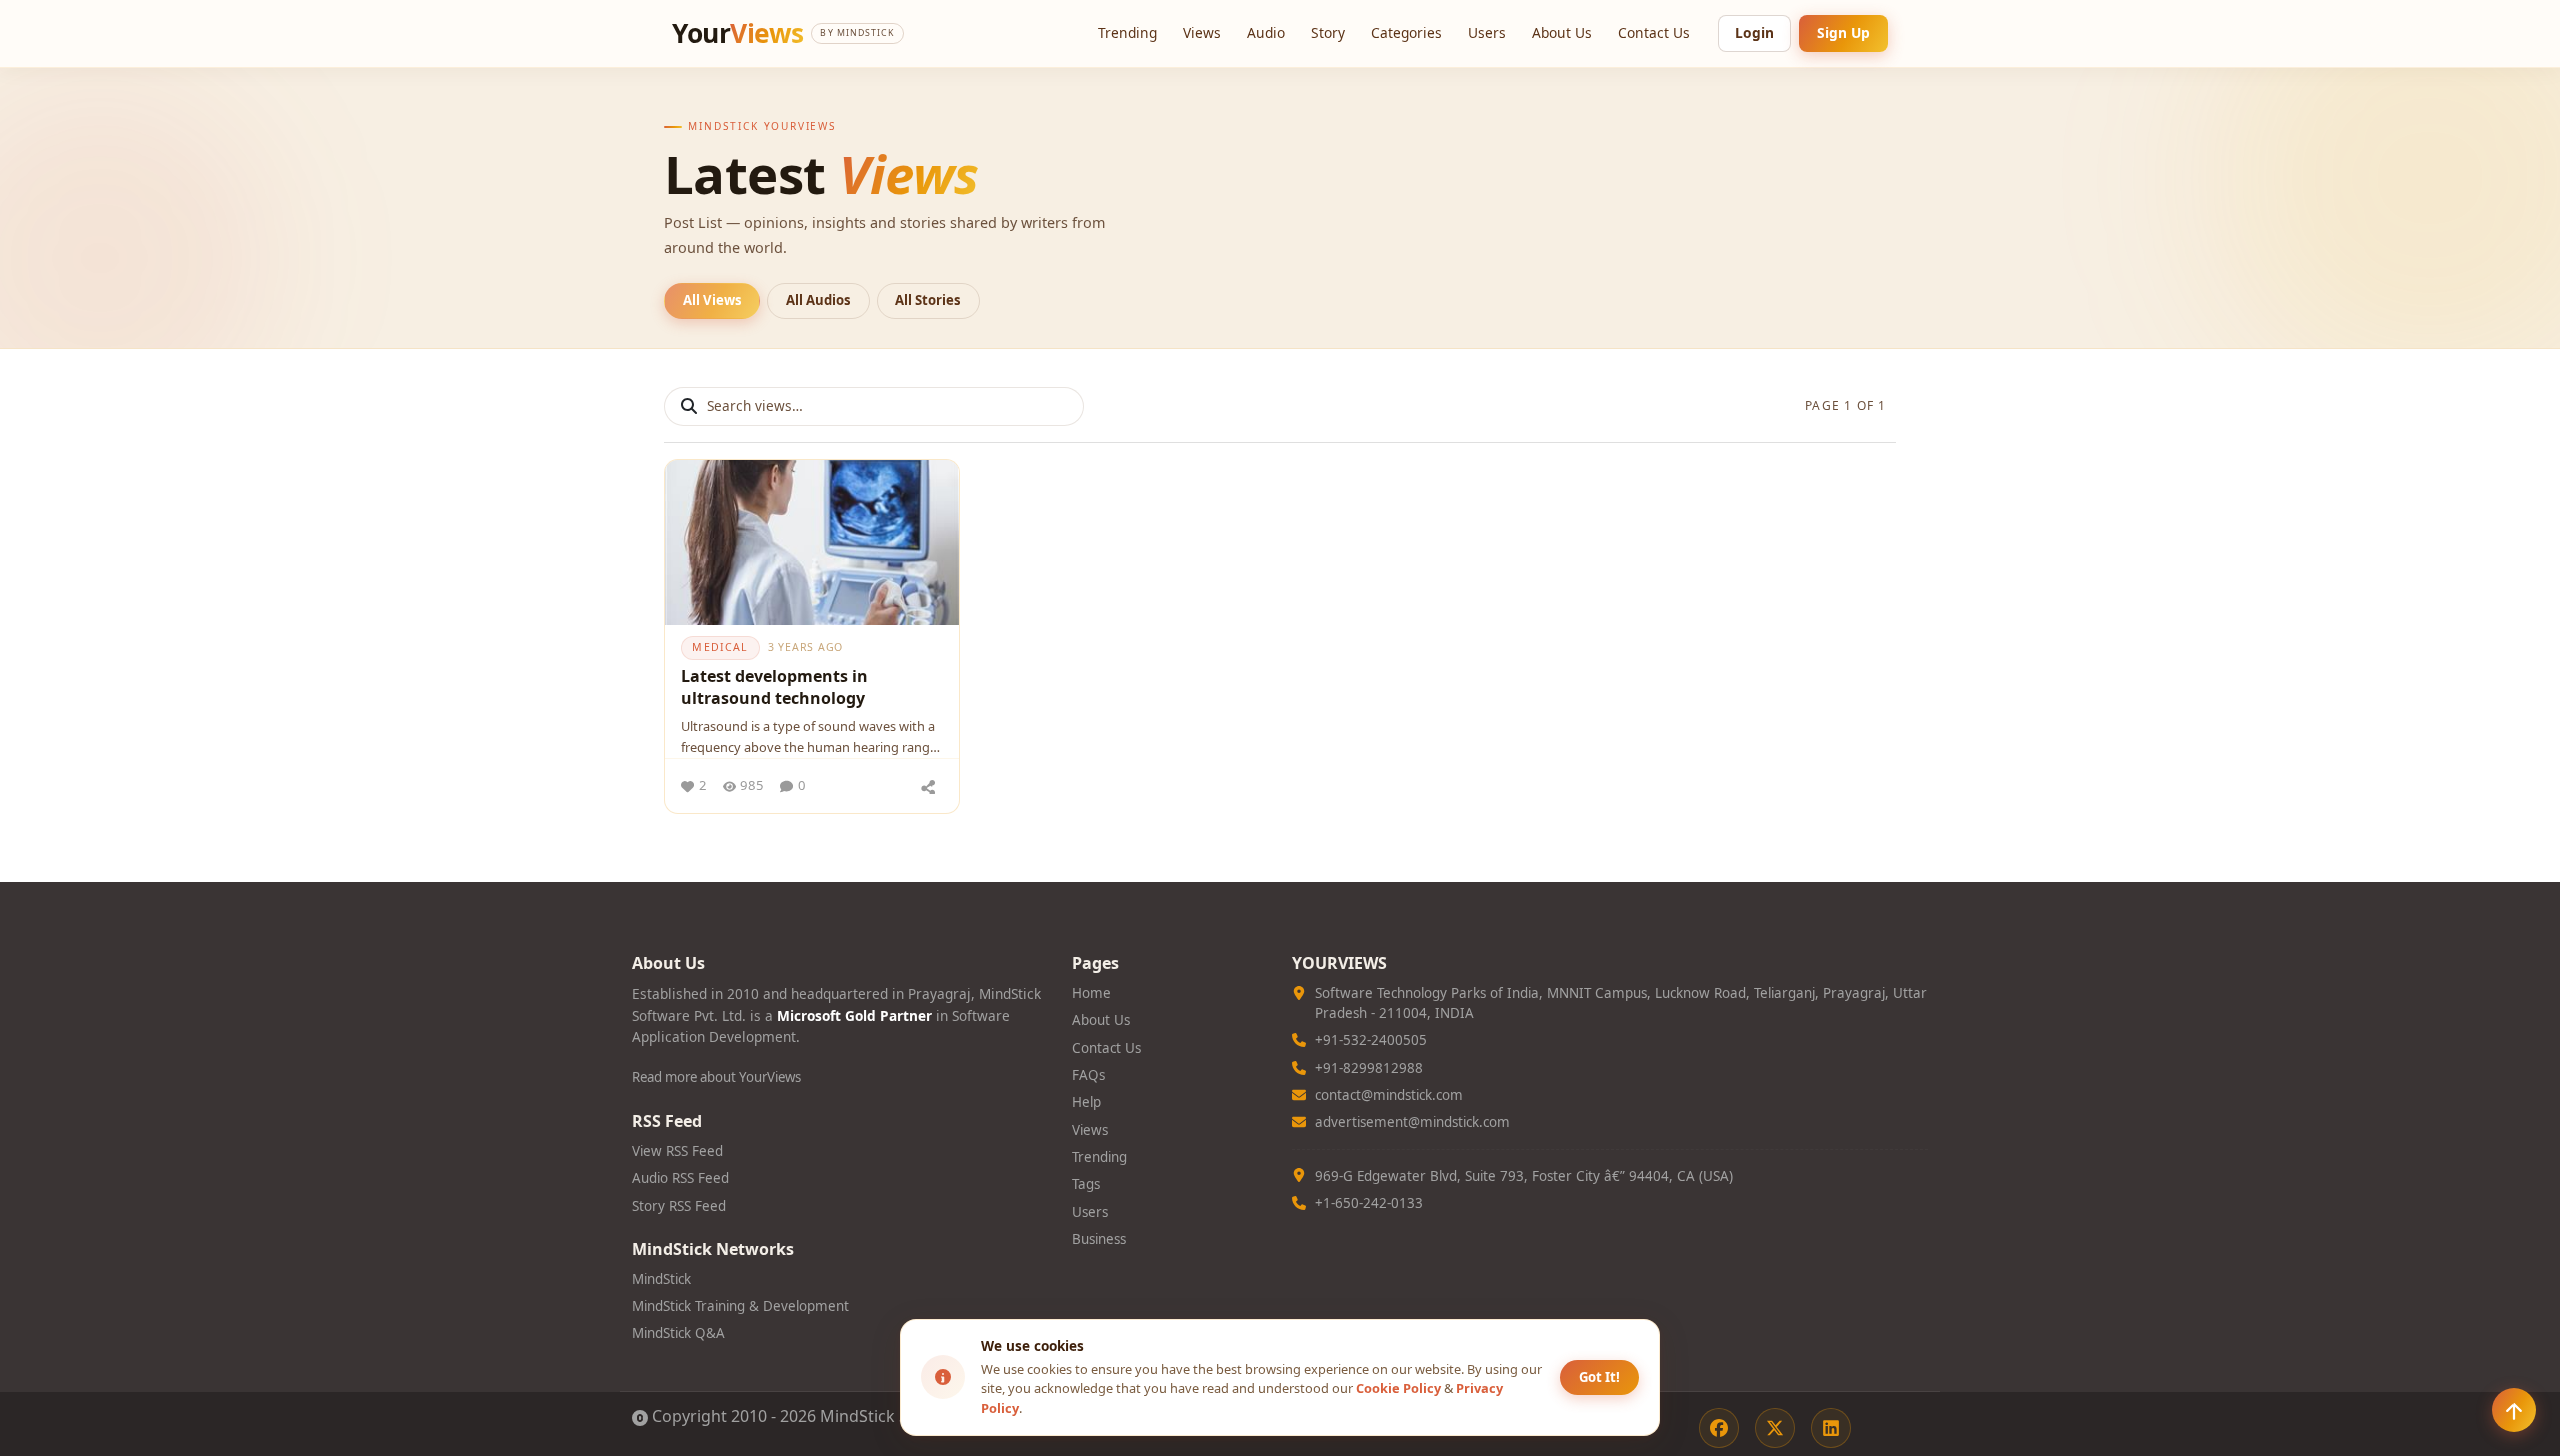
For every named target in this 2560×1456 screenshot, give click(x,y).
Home (1091, 993)
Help (1086, 1102)
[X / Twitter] (1775, 1428)
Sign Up (1843, 32)
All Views (712, 300)
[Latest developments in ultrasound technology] (812, 542)
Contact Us (1654, 32)
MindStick (661, 1279)
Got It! (1599, 1377)
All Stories (928, 300)
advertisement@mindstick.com (1412, 1122)
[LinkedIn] (1831, 1428)
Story (1328, 32)
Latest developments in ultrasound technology (774, 687)
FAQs (1088, 1075)
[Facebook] (1719, 1428)
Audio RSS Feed (680, 1178)
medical (720, 647)
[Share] (928, 786)
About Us (1562, 32)
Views (1202, 32)
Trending (1127, 32)
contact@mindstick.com (1389, 1095)
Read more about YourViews (716, 1077)
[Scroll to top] (2514, 1410)
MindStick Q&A (678, 1333)
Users (1487, 32)
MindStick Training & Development (740, 1306)
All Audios (818, 300)
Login (1754, 32)
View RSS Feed (677, 1151)
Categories (1406, 32)
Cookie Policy (1398, 1388)
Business (1099, 1239)
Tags (1086, 1184)
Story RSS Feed (679, 1206)
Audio (1266, 32)
